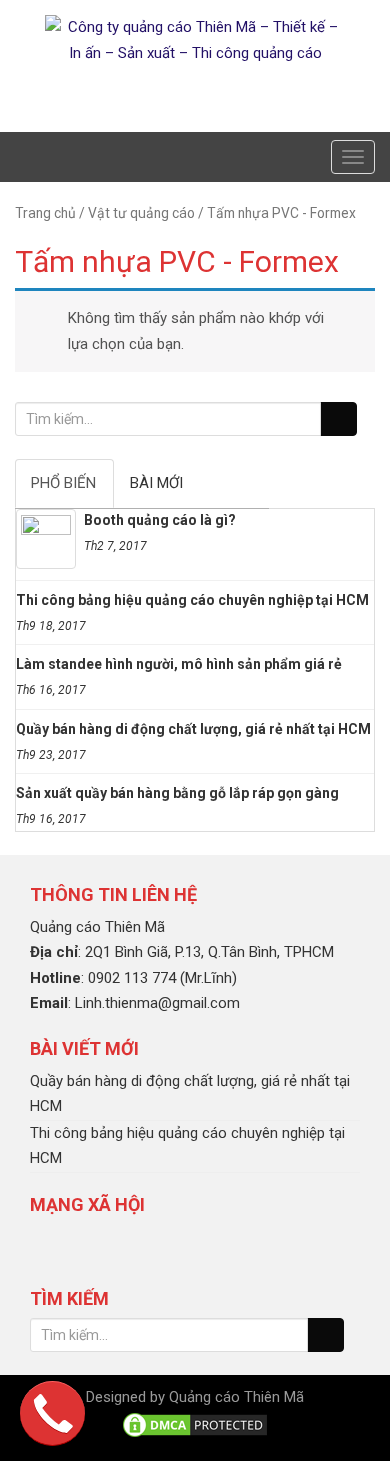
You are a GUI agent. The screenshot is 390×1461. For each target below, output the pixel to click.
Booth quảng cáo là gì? (160, 520)
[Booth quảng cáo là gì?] (46, 539)
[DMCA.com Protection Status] (195, 1424)
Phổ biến (63, 483)
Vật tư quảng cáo (141, 213)
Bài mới (156, 483)
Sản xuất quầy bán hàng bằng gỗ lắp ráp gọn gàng (177, 793)
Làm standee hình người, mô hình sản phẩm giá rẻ (179, 664)
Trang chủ (45, 213)
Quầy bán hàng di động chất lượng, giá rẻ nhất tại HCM (193, 729)
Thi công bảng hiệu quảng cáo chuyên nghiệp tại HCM (192, 600)
